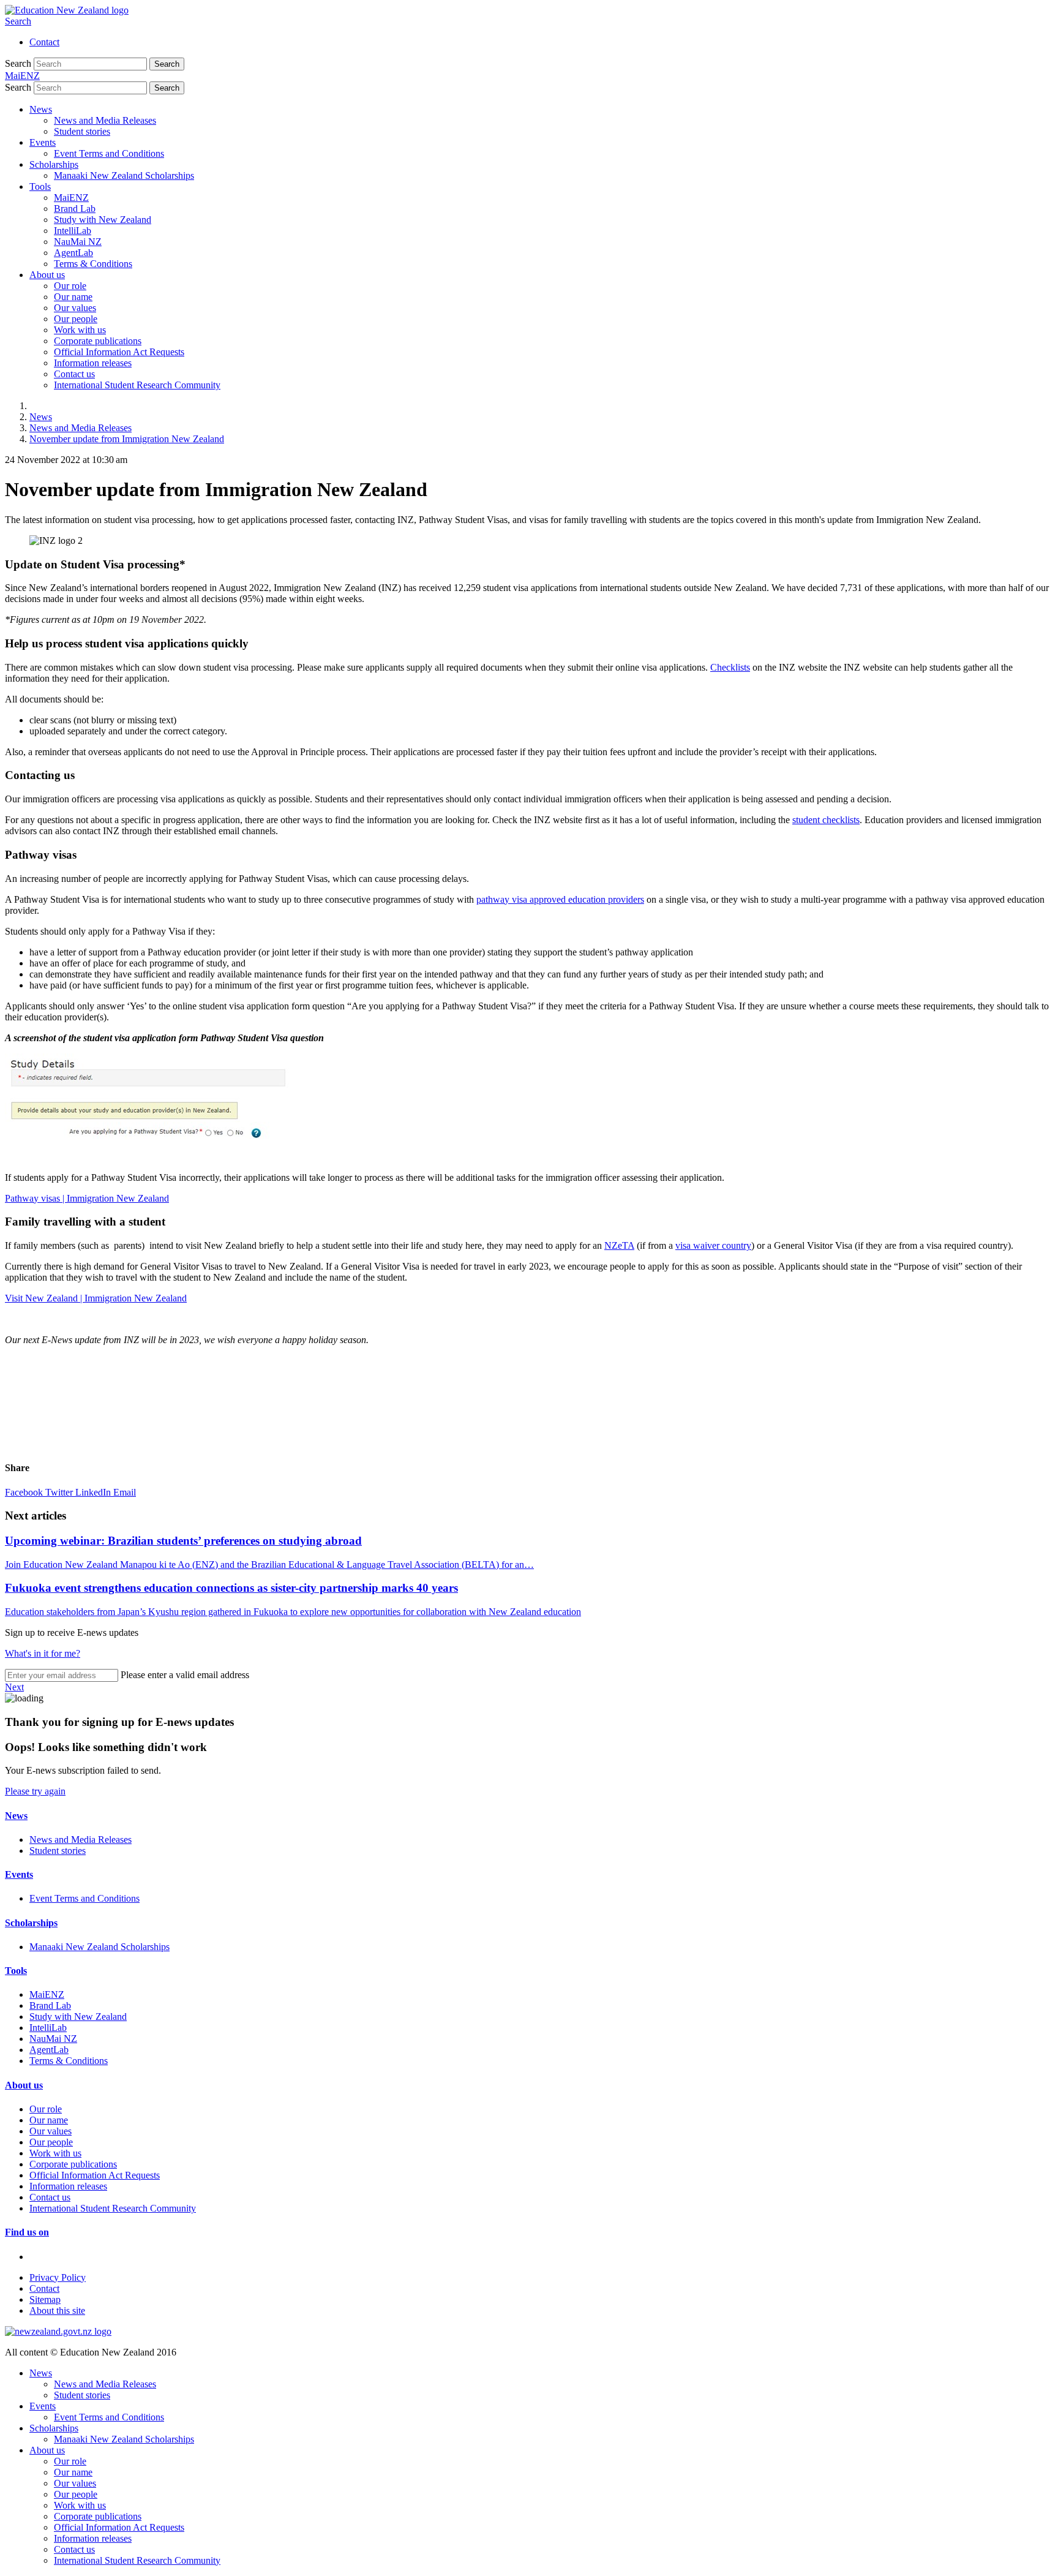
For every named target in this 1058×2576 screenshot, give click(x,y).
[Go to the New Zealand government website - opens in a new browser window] (58, 2331)
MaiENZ (71, 198)
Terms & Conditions (93, 264)
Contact (44, 42)
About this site (57, 2310)
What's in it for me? (43, 1653)
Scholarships (54, 164)
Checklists (730, 667)
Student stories (82, 131)
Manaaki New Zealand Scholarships (124, 175)
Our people (76, 319)
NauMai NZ (78, 242)
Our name (73, 297)
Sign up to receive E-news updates (72, 1633)
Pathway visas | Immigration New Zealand (87, 1198)
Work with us (80, 330)
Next (14, 1687)
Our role (70, 286)
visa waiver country (713, 1245)
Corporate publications (98, 341)
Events (43, 142)
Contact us (74, 374)
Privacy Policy (58, 2277)
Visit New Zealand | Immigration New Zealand (96, 1298)
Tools (40, 186)
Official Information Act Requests (119, 352)
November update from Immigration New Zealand (127, 439)
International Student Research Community (137, 385)
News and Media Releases (105, 120)
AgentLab (73, 253)
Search (18, 21)
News (41, 109)
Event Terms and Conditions (109, 153)
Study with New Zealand (103, 220)
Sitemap (45, 2299)
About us (47, 275)
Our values (75, 308)
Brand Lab (75, 209)
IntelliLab (73, 231)
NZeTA (619, 1245)
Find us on (27, 2232)
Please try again (35, 1791)
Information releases (93, 363)
